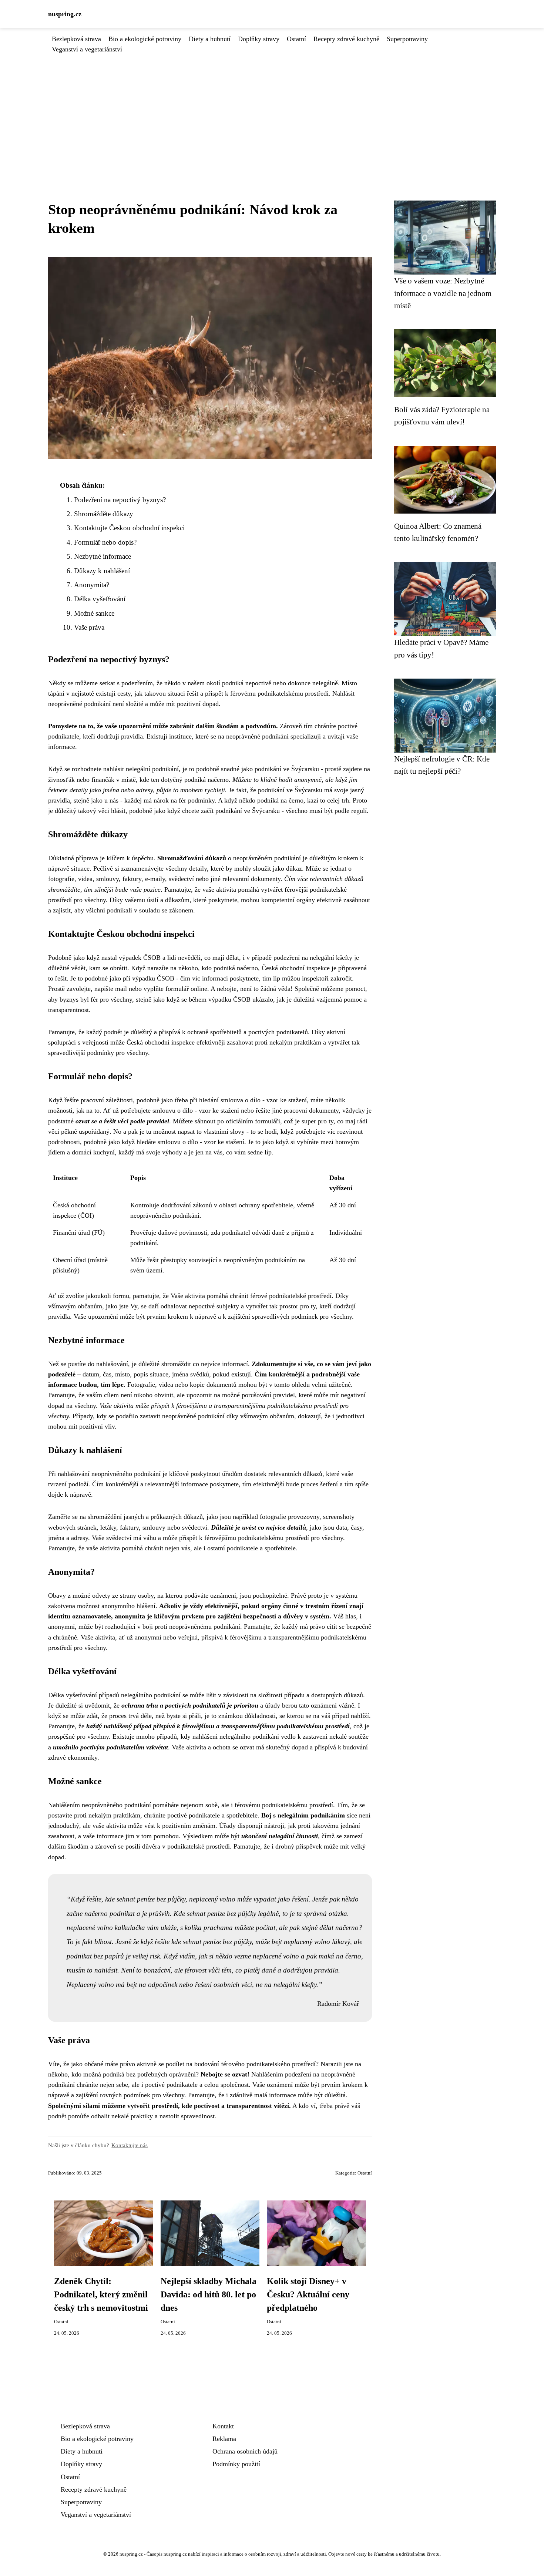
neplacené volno (276, 1956)
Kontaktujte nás (130, 2145)
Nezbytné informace (103, 556)
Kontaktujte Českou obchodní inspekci (129, 528)
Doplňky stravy (259, 39)
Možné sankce (94, 613)
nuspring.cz (65, 14)
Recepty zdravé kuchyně (346, 39)
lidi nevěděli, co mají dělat (203, 958)
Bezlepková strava (76, 39)
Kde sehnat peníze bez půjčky (215, 1913)
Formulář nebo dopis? (105, 542)
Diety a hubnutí (210, 39)
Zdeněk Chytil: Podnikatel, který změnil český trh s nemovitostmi (101, 2294)
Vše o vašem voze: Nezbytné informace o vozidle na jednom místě (443, 293)
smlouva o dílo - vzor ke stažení (264, 1100)
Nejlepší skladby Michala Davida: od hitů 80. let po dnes (209, 2294)
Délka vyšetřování (100, 599)
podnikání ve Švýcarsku (287, 769)
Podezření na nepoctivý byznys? (120, 500)
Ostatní (296, 39)
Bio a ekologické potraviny (145, 39)
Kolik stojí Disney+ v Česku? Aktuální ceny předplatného (308, 2294)
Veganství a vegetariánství (87, 49)
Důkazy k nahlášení (102, 571)
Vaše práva (89, 627)
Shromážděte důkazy (104, 514)
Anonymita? (92, 585)
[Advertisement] (272, 110)
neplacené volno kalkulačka (106, 1928)
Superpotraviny (407, 39)
